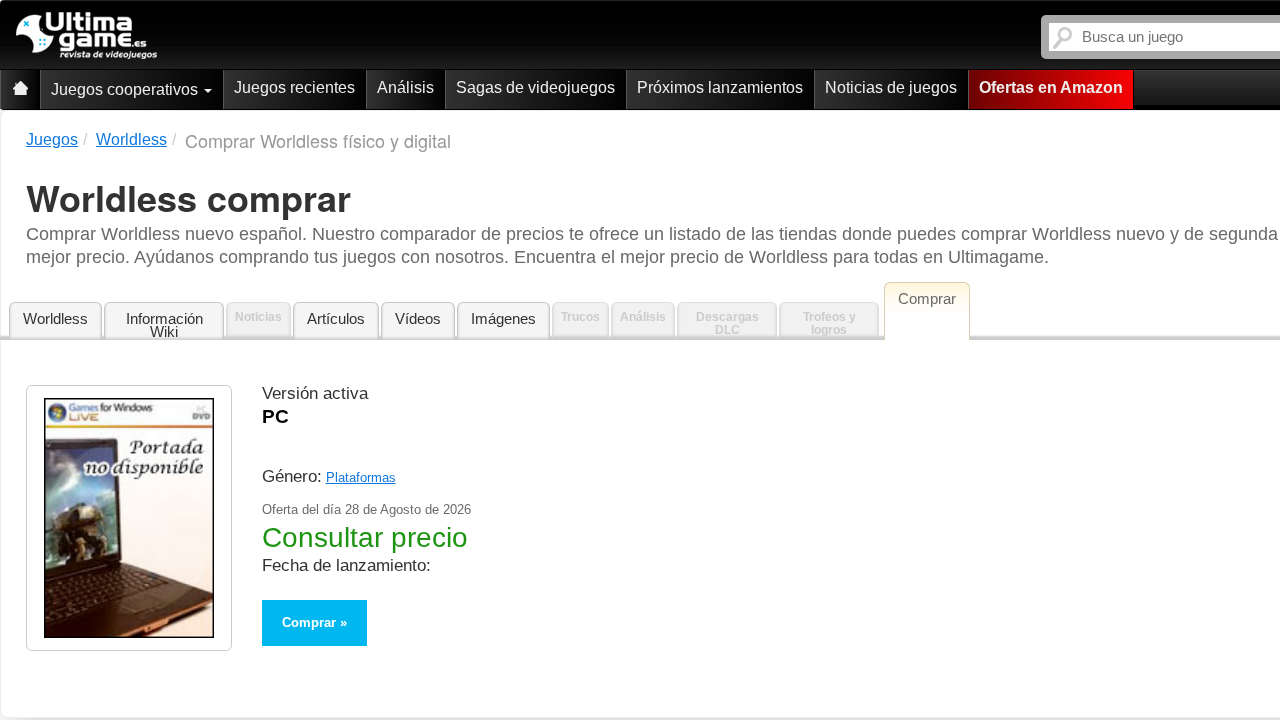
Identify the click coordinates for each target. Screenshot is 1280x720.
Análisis (405, 87)
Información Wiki (164, 325)
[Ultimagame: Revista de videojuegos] (20, 89)
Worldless (55, 318)
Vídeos (418, 318)
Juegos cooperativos (126, 89)
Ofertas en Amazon (1051, 87)
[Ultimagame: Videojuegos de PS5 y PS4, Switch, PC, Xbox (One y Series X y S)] (86, 36)
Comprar (309, 622)
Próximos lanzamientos (720, 87)
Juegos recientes (294, 87)
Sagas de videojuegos (535, 87)
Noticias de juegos (891, 87)
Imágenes (503, 318)
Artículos (336, 318)
